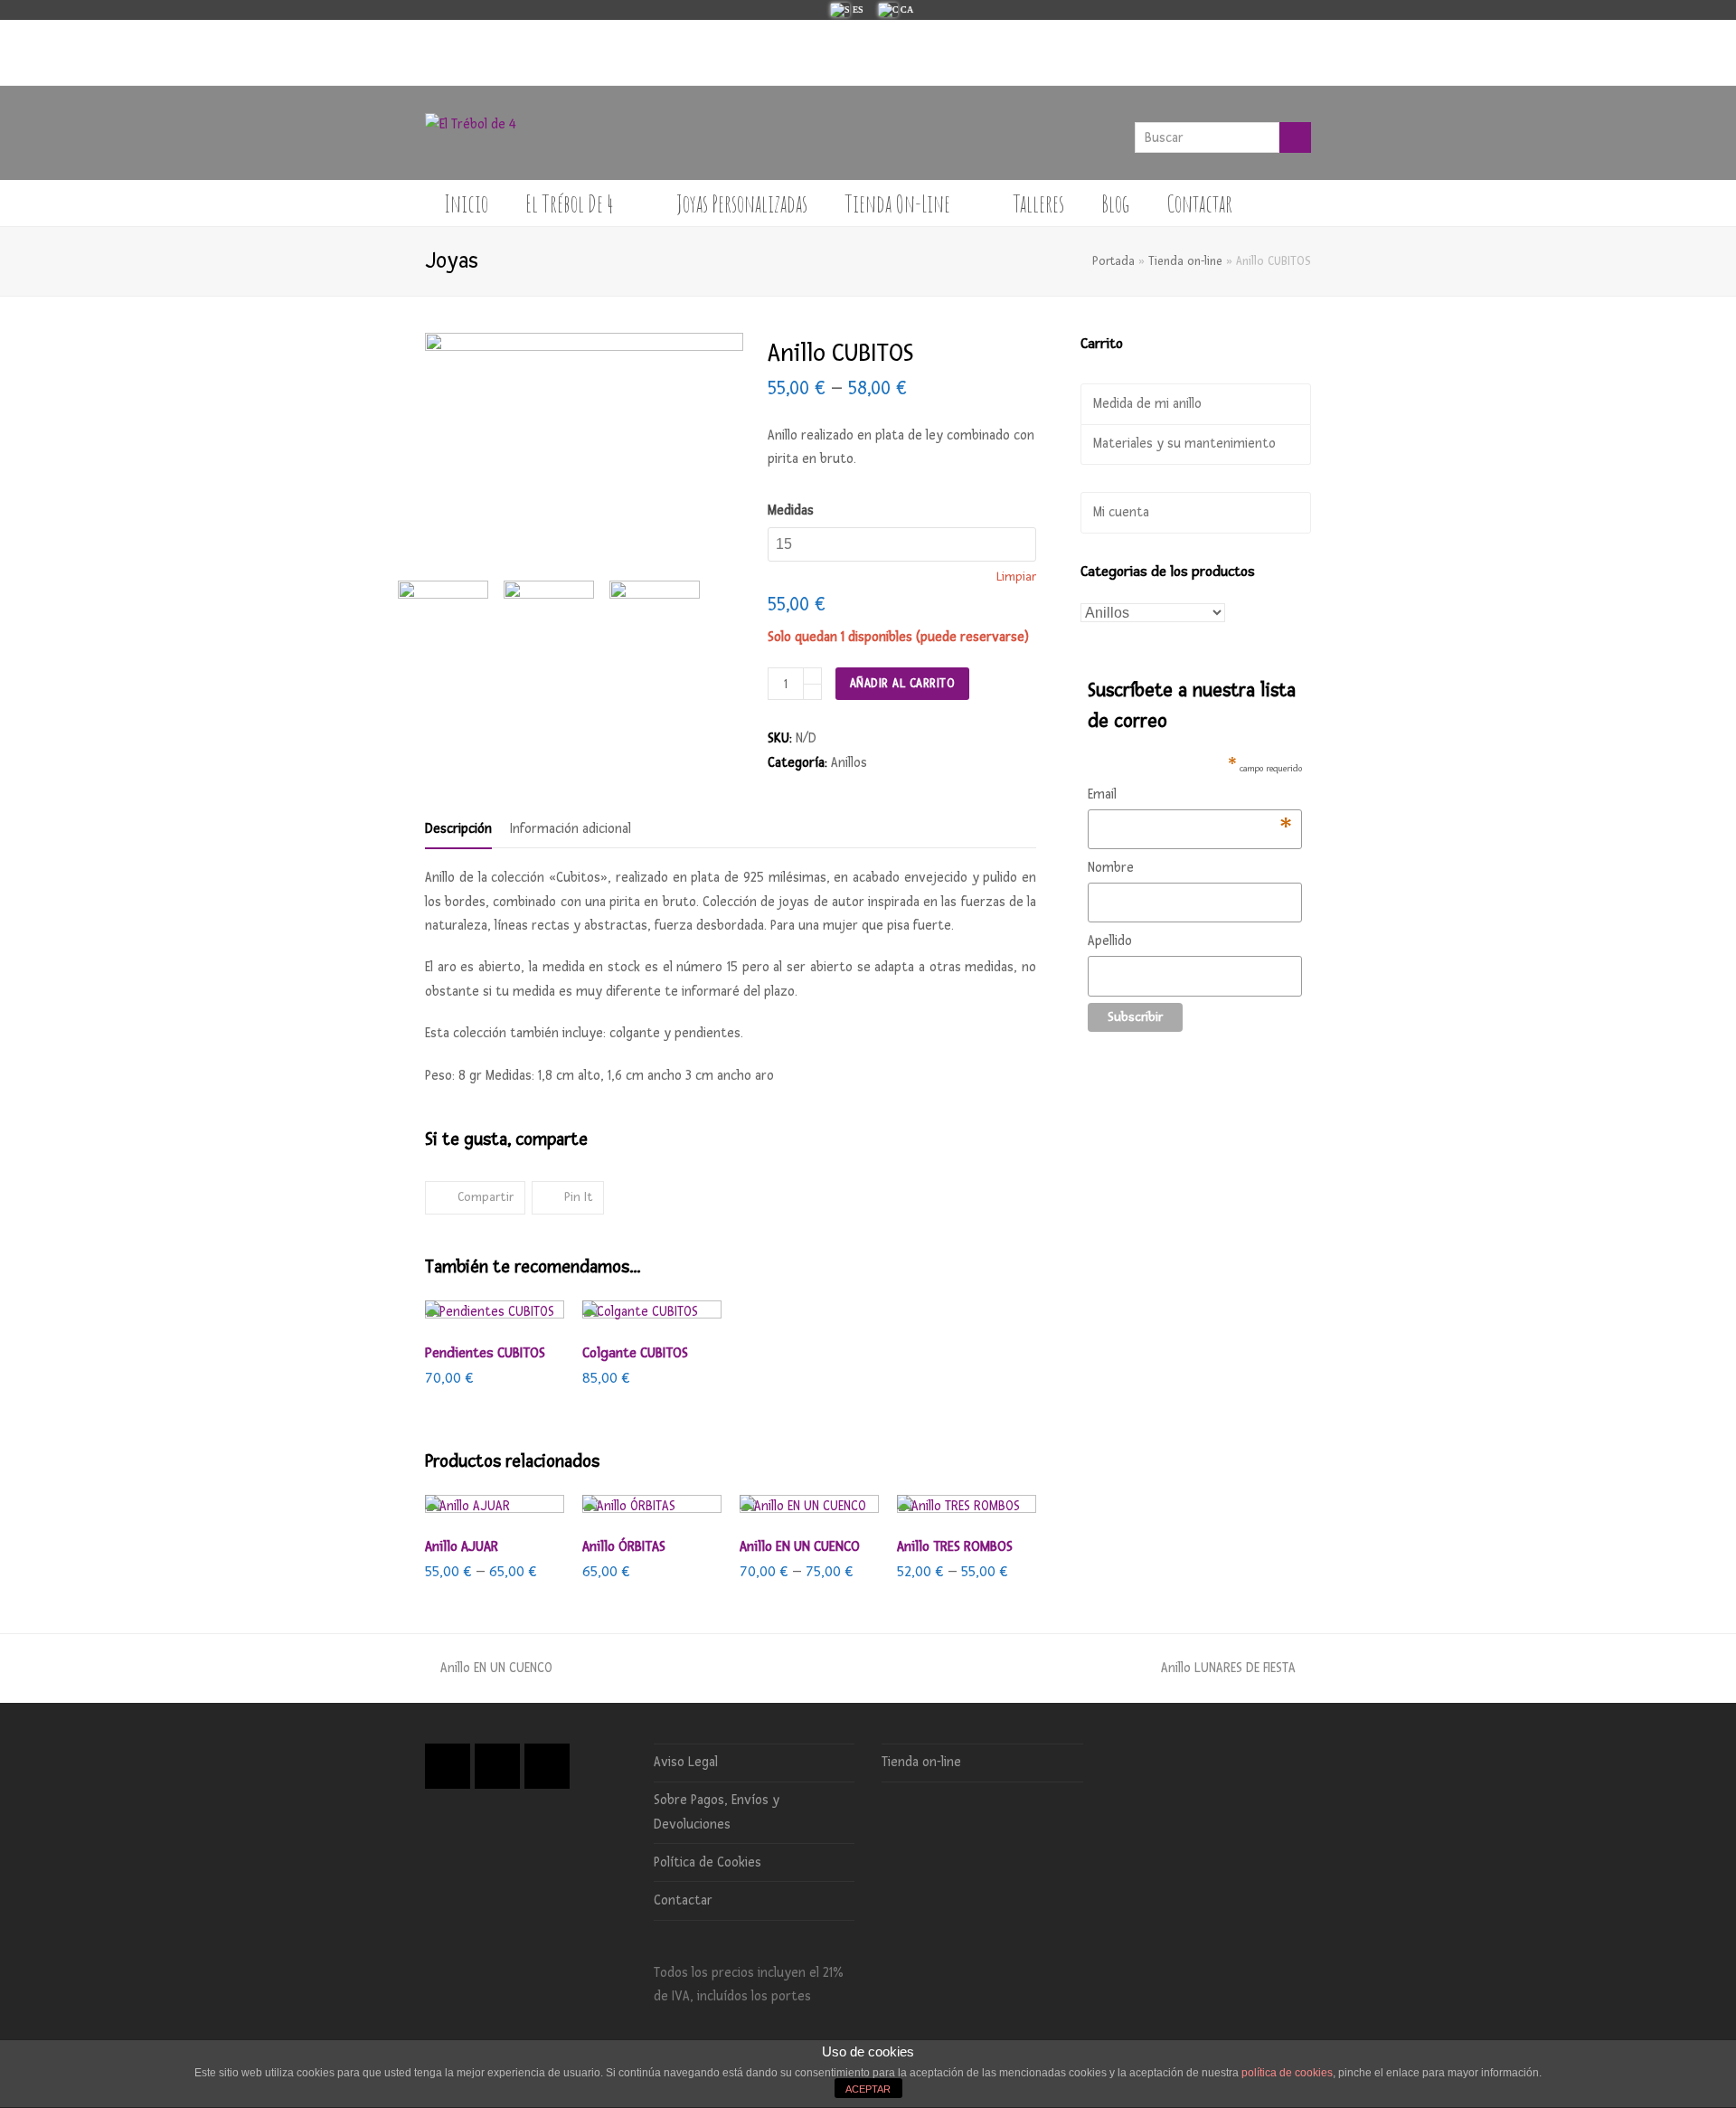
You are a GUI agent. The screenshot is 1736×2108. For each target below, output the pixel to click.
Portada (1113, 261)
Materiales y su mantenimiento (1184, 444)
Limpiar (1016, 577)
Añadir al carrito (903, 683)
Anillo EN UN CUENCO (496, 1668)
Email (1190, 796)
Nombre (1111, 868)
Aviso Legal (686, 1762)
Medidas (791, 510)
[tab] (458, 829)
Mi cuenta (1121, 512)
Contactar (683, 1900)
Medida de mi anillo (1147, 404)
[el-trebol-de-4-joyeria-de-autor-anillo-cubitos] (451, 614)
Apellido (1110, 941)
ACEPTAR (868, 2089)
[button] (475, 1198)
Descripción (458, 829)
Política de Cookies (708, 1862)
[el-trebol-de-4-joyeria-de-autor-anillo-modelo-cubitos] (557, 614)
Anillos (849, 763)
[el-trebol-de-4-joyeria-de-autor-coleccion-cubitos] (662, 614)
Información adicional (571, 829)
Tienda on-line (1185, 261)
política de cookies (1287, 2073)
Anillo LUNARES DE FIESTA (1228, 1668)
